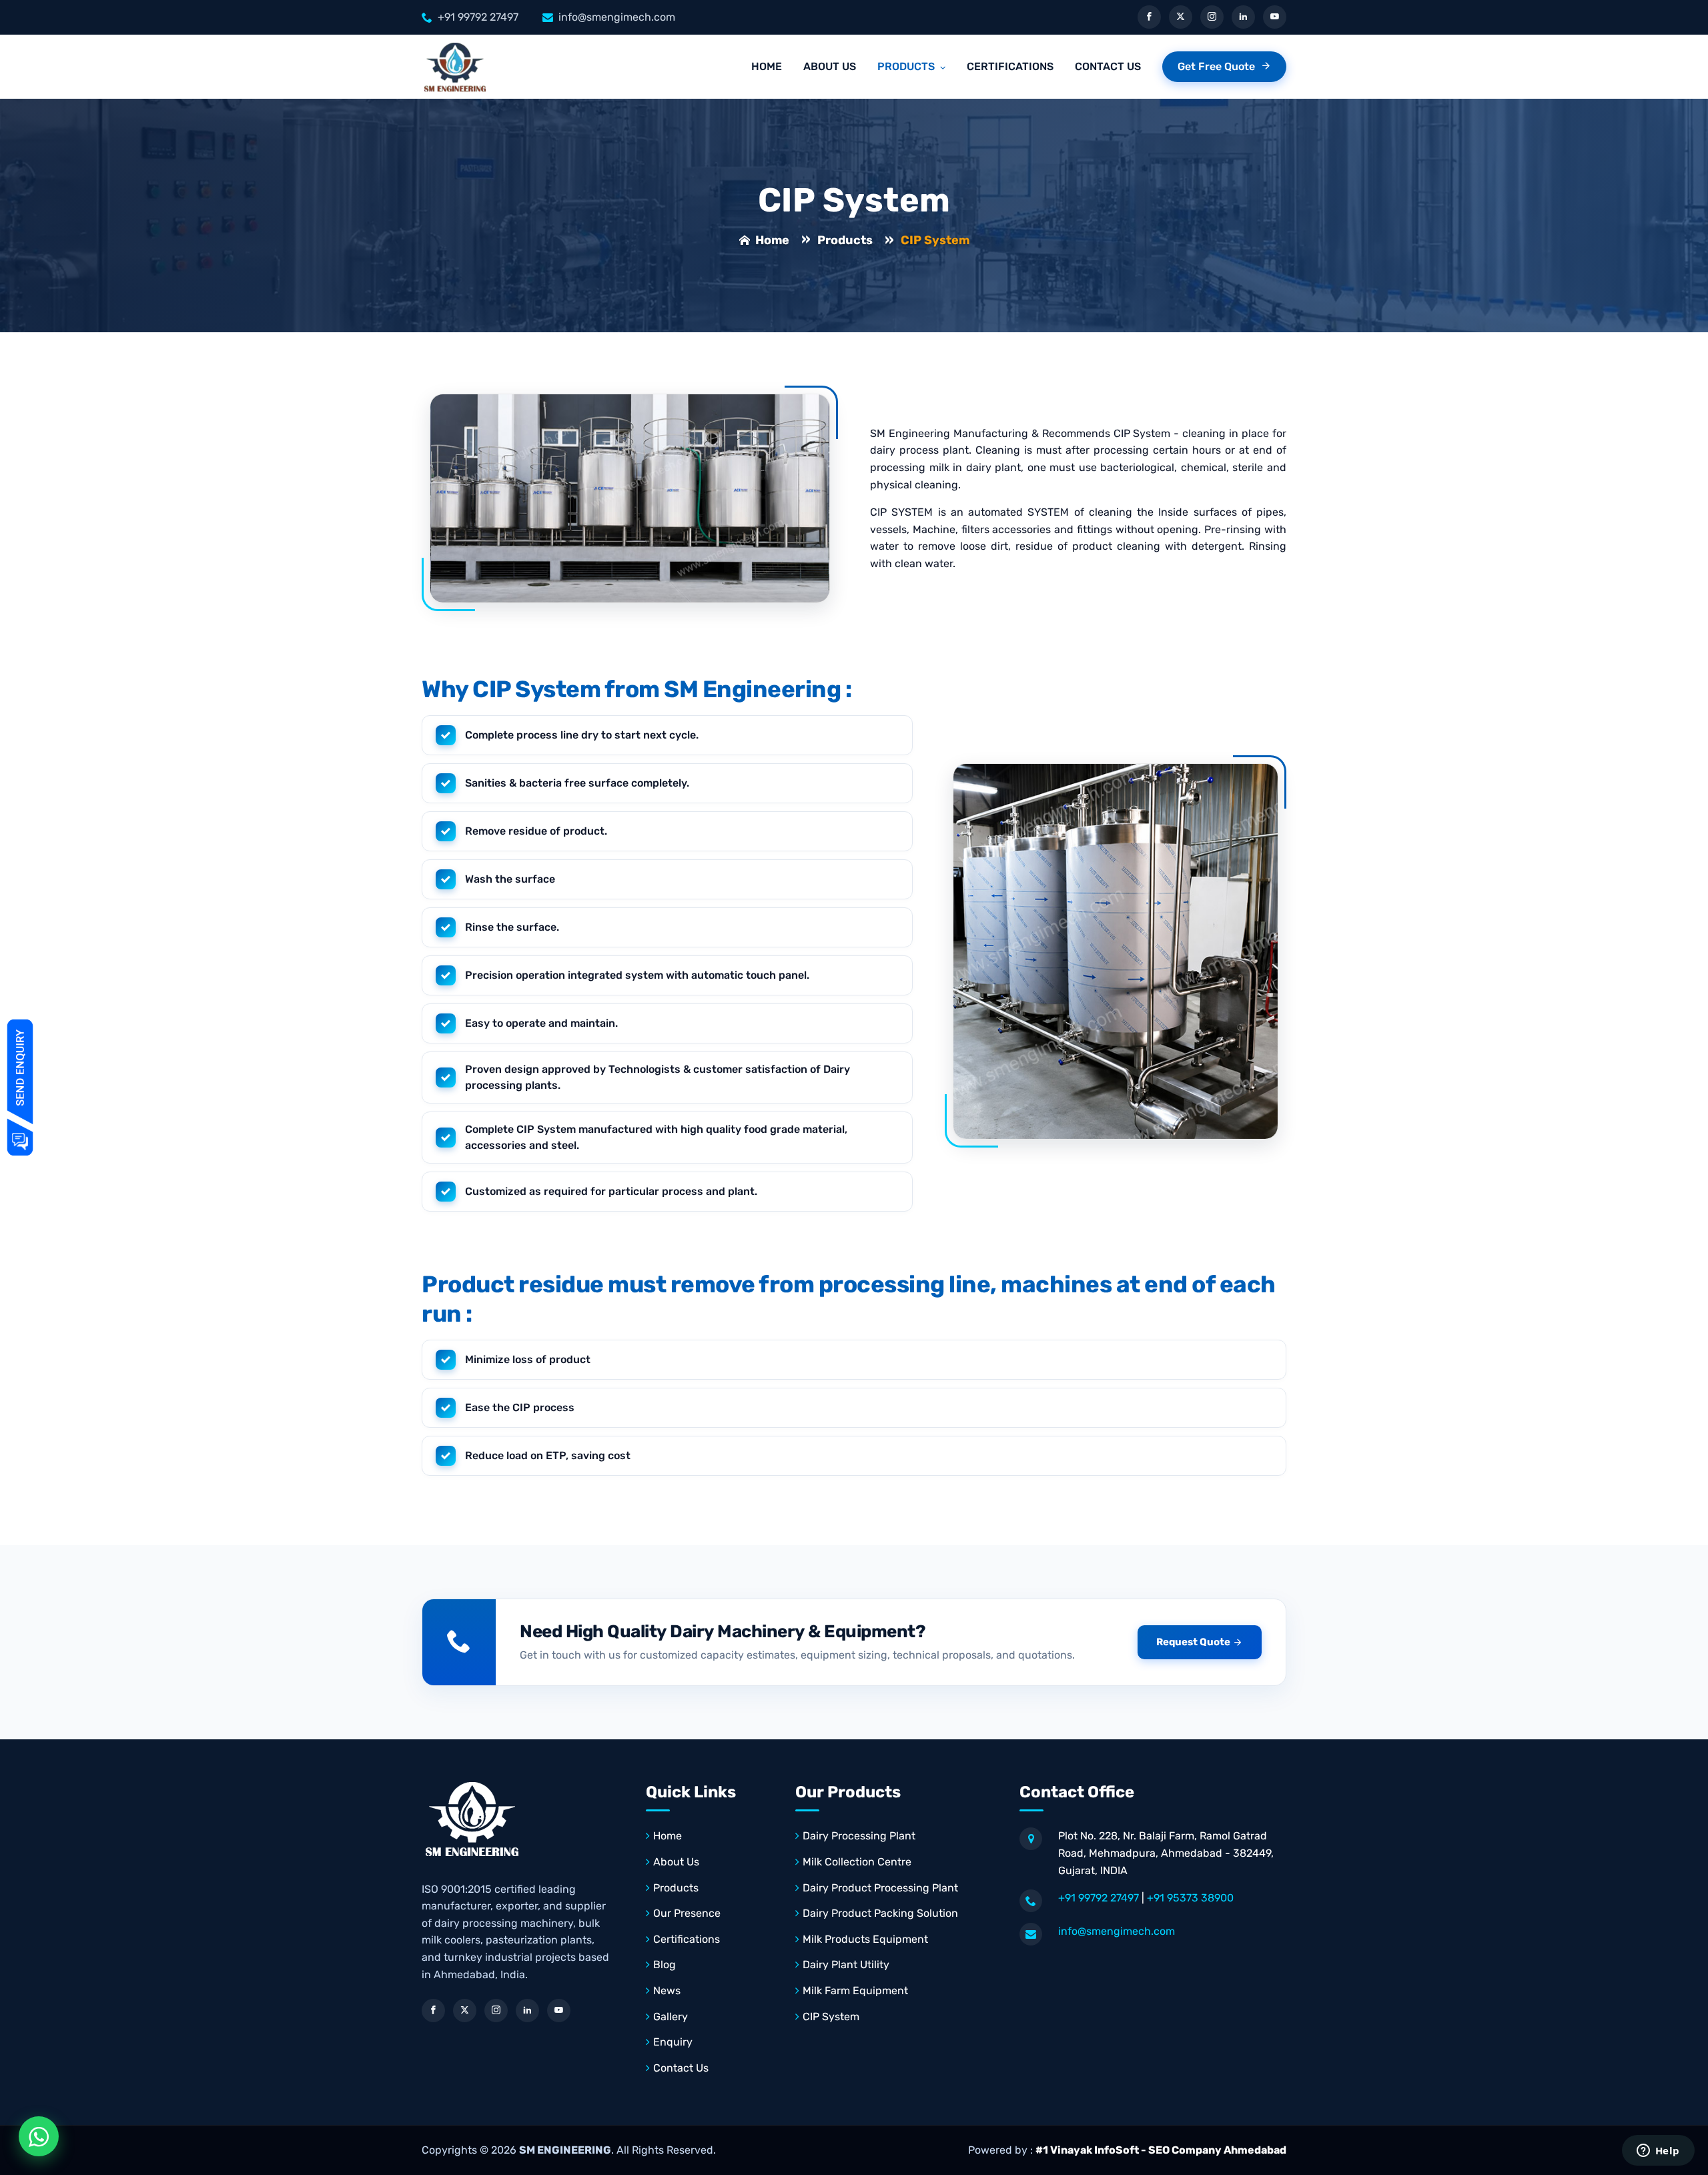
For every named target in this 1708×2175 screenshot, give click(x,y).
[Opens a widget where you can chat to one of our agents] (1658, 2152)
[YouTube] (1275, 17)
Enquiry (673, 2042)
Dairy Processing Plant (859, 1836)
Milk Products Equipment (865, 1939)
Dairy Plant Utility (846, 1965)
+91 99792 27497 (478, 17)
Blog (665, 1965)
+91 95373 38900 (1190, 1898)
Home (767, 66)
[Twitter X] (1181, 17)
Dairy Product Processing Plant (880, 1888)
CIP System (831, 2017)
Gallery (671, 2017)
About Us (830, 66)
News (667, 1991)
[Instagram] (1212, 17)
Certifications (1010, 66)
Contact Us (1108, 66)
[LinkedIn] (1243, 17)
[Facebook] (1149, 17)
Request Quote (1193, 1642)
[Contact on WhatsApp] (39, 2136)
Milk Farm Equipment (855, 1991)
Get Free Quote (1218, 66)
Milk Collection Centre (857, 1862)
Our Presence (687, 1913)
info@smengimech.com (617, 17)
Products (845, 240)
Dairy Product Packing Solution (880, 1913)
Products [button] (907, 66)
